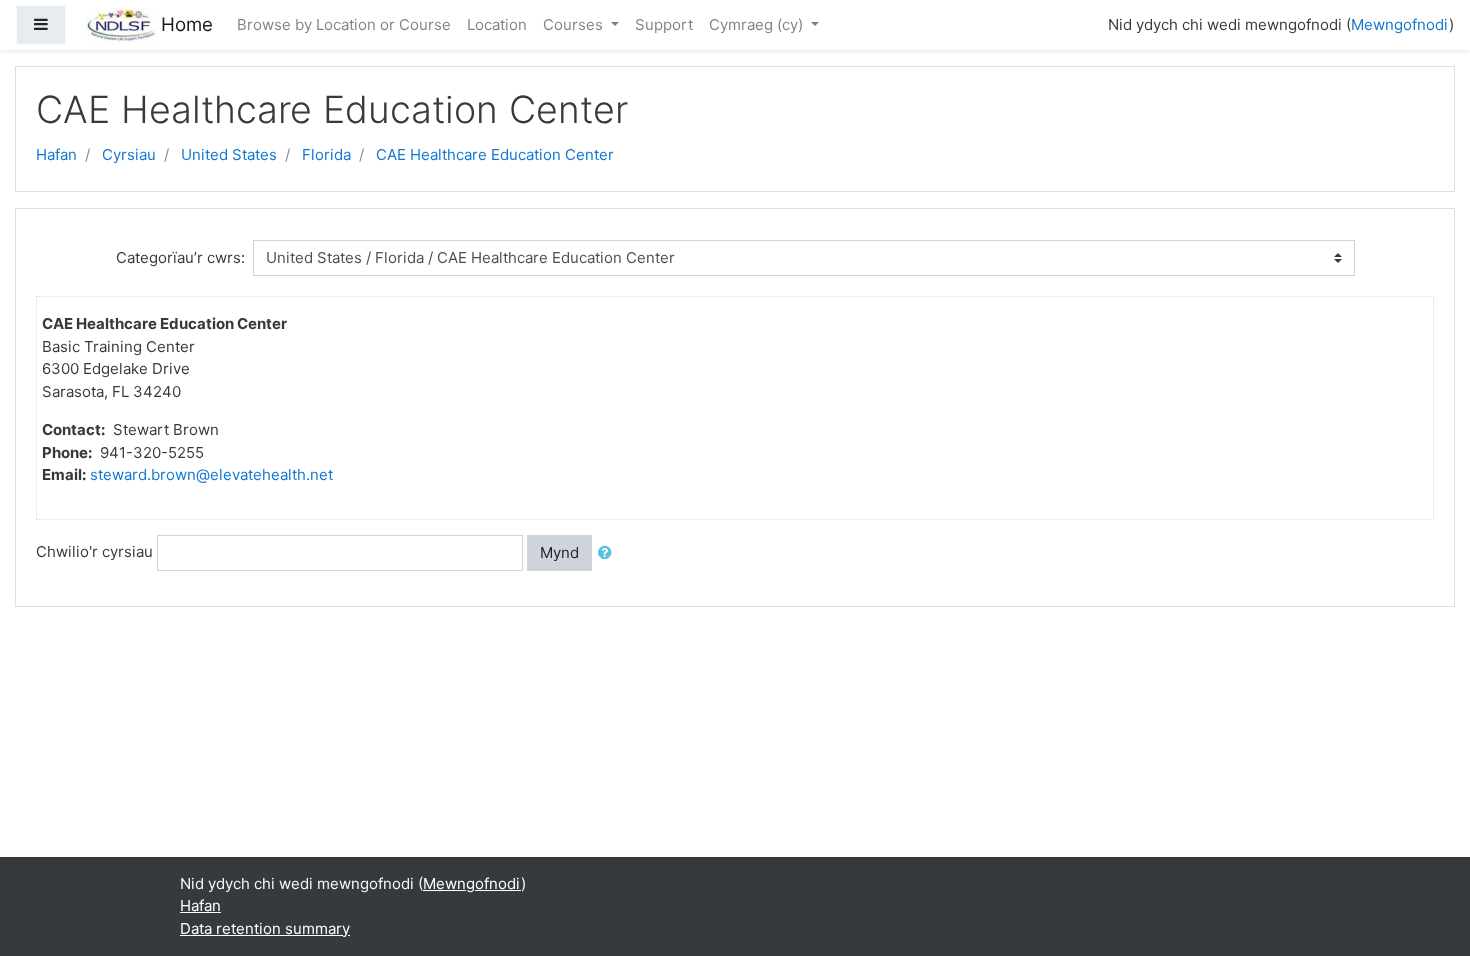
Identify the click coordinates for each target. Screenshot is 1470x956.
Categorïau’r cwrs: (180, 257)
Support (664, 24)
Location (497, 24)
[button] (609, 553)
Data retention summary (265, 928)
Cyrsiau (129, 154)
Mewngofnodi (1400, 24)
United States (229, 154)
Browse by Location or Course (344, 24)
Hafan (56, 154)
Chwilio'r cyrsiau (94, 551)
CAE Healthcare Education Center (495, 154)
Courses (575, 24)
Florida (326, 154)
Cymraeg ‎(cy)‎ (758, 24)
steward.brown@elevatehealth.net (211, 474)
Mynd (559, 552)
